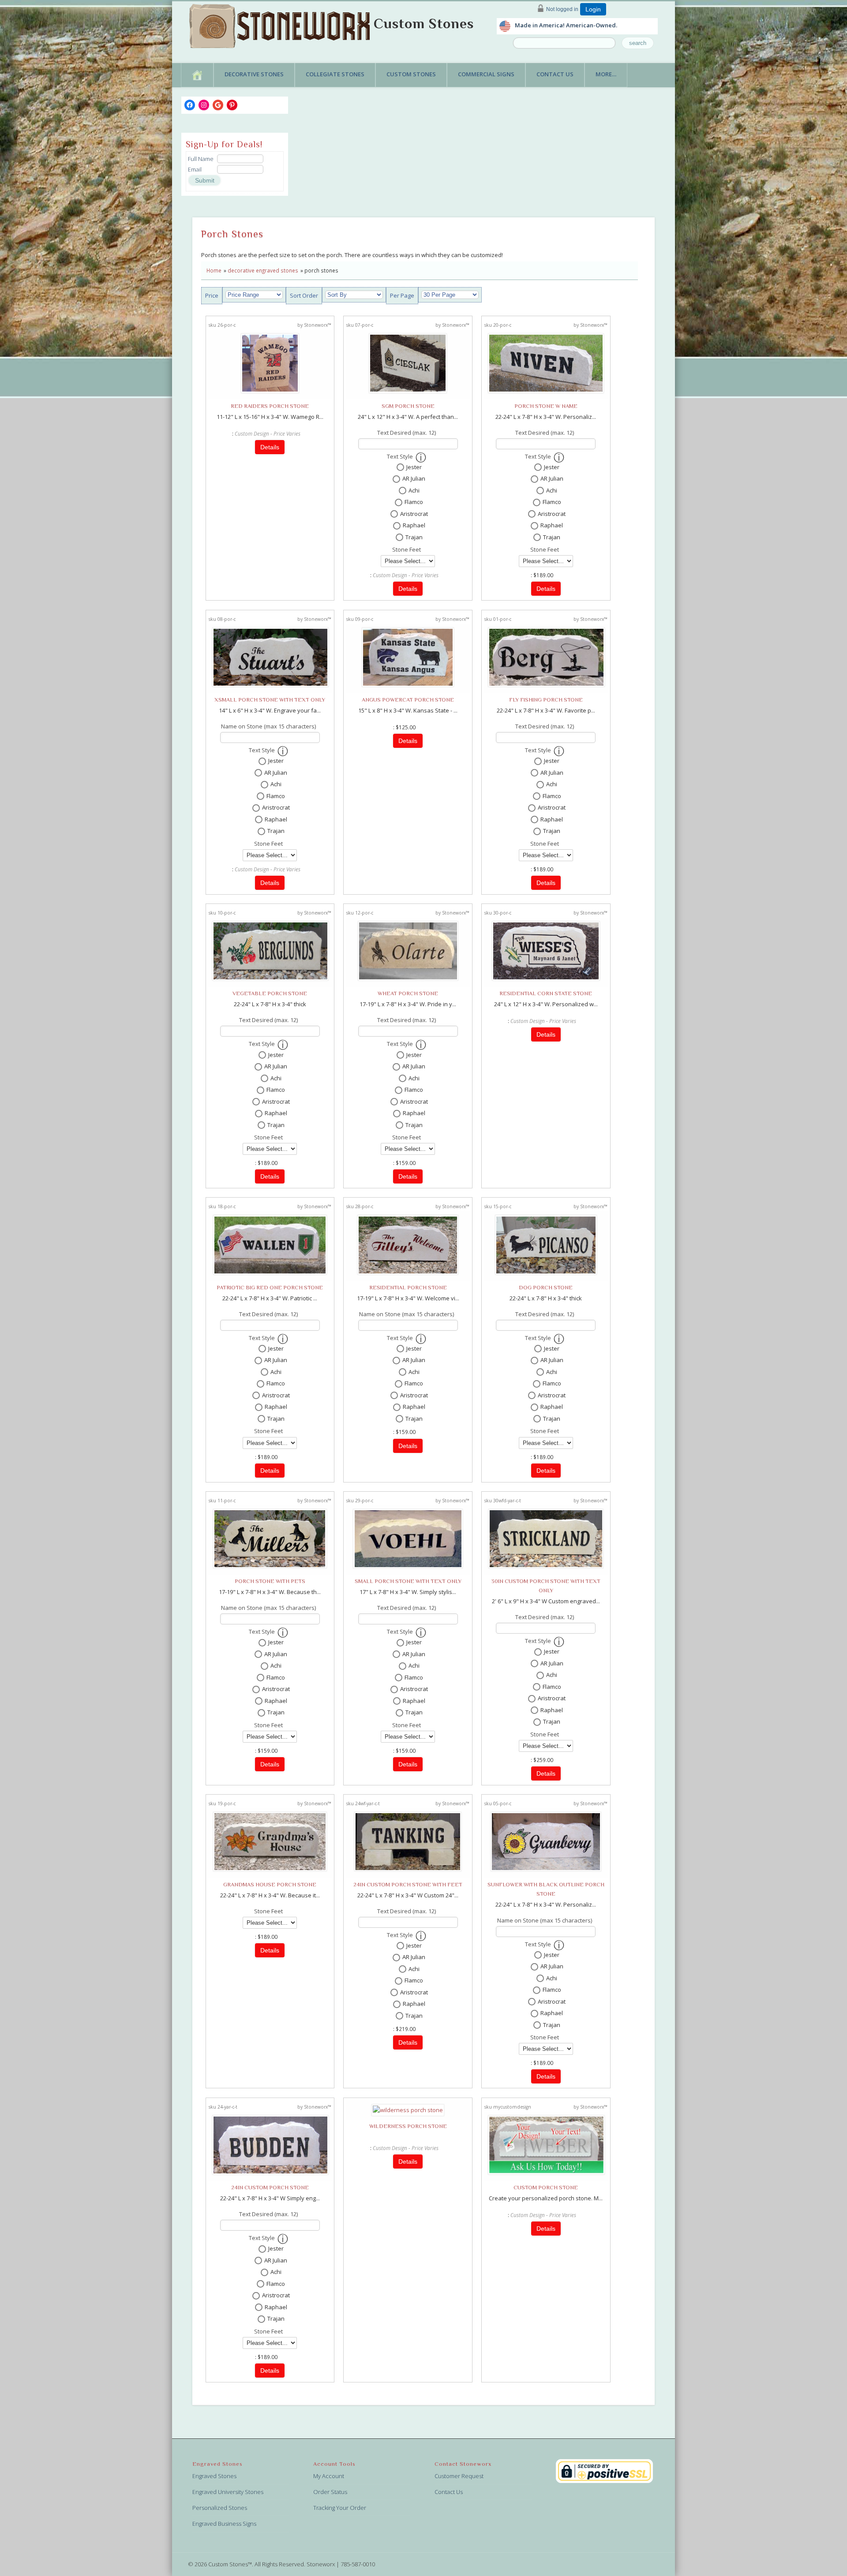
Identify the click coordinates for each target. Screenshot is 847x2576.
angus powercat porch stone (408, 700)
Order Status (330, 2492)
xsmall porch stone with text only (270, 700)
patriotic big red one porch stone (270, 1287)
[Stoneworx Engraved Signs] (281, 23)
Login (593, 9)
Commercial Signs (486, 74)
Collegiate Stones (335, 74)
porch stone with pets (270, 1581)
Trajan (414, 537)
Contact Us (555, 74)
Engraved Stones (214, 2476)
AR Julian (414, 478)
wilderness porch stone (408, 2126)
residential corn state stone (546, 993)
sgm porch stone (408, 406)
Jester (414, 467)
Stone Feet (407, 549)
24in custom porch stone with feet (408, 1884)
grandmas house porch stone (270, 1884)
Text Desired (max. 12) (407, 433)
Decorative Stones (254, 74)
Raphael (414, 525)
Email (195, 169)
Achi (414, 490)
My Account (329, 2476)
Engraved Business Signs (224, 2524)
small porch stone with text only (408, 1581)
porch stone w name (546, 406)
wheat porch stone (408, 993)
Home (214, 270)
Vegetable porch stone (270, 993)
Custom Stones (424, 23)
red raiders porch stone (270, 406)
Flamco (414, 502)
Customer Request (459, 2476)
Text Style (400, 456)
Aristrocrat (414, 514)
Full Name (201, 159)
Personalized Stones (220, 2508)
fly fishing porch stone (546, 700)
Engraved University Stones (228, 2492)
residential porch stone (408, 1287)
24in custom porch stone (270, 2187)
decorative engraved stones (263, 270)
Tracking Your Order (340, 2508)
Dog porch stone (546, 1287)
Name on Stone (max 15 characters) (268, 726)
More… (606, 74)
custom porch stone (546, 2187)
